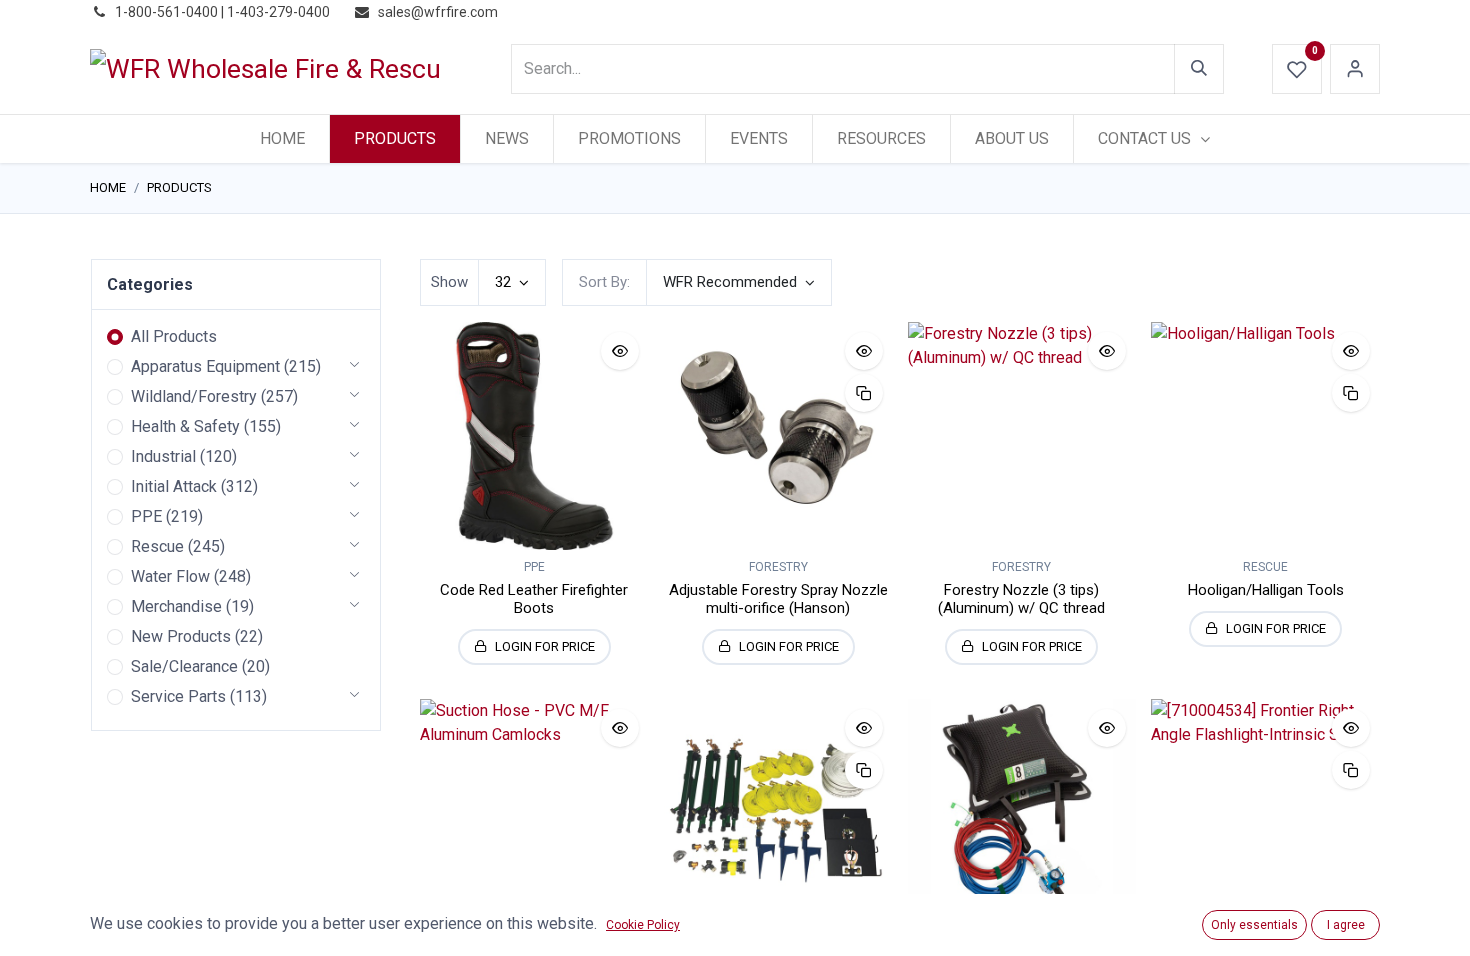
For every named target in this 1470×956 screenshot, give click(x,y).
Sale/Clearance (184, 666)
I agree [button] (1346, 925)
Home (108, 187)
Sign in (1355, 69)
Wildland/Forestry (194, 396)
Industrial (163, 456)
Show (449, 282)
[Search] (1199, 69)
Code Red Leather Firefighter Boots (534, 599)
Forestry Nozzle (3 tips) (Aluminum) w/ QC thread (1021, 599)
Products (179, 187)
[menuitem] (282, 139)
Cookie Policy (643, 925)
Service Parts (178, 696)
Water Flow (170, 576)
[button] (739, 282)
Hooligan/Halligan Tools (1266, 590)
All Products (174, 336)
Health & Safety (185, 426)
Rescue (157, 546)
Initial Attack (174, 486)
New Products (181, 636)
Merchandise (176, 606)
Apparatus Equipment (205, 366)
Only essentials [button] (1254, 925)
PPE (146, 516)
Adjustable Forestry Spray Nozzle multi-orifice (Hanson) (778, 599)
